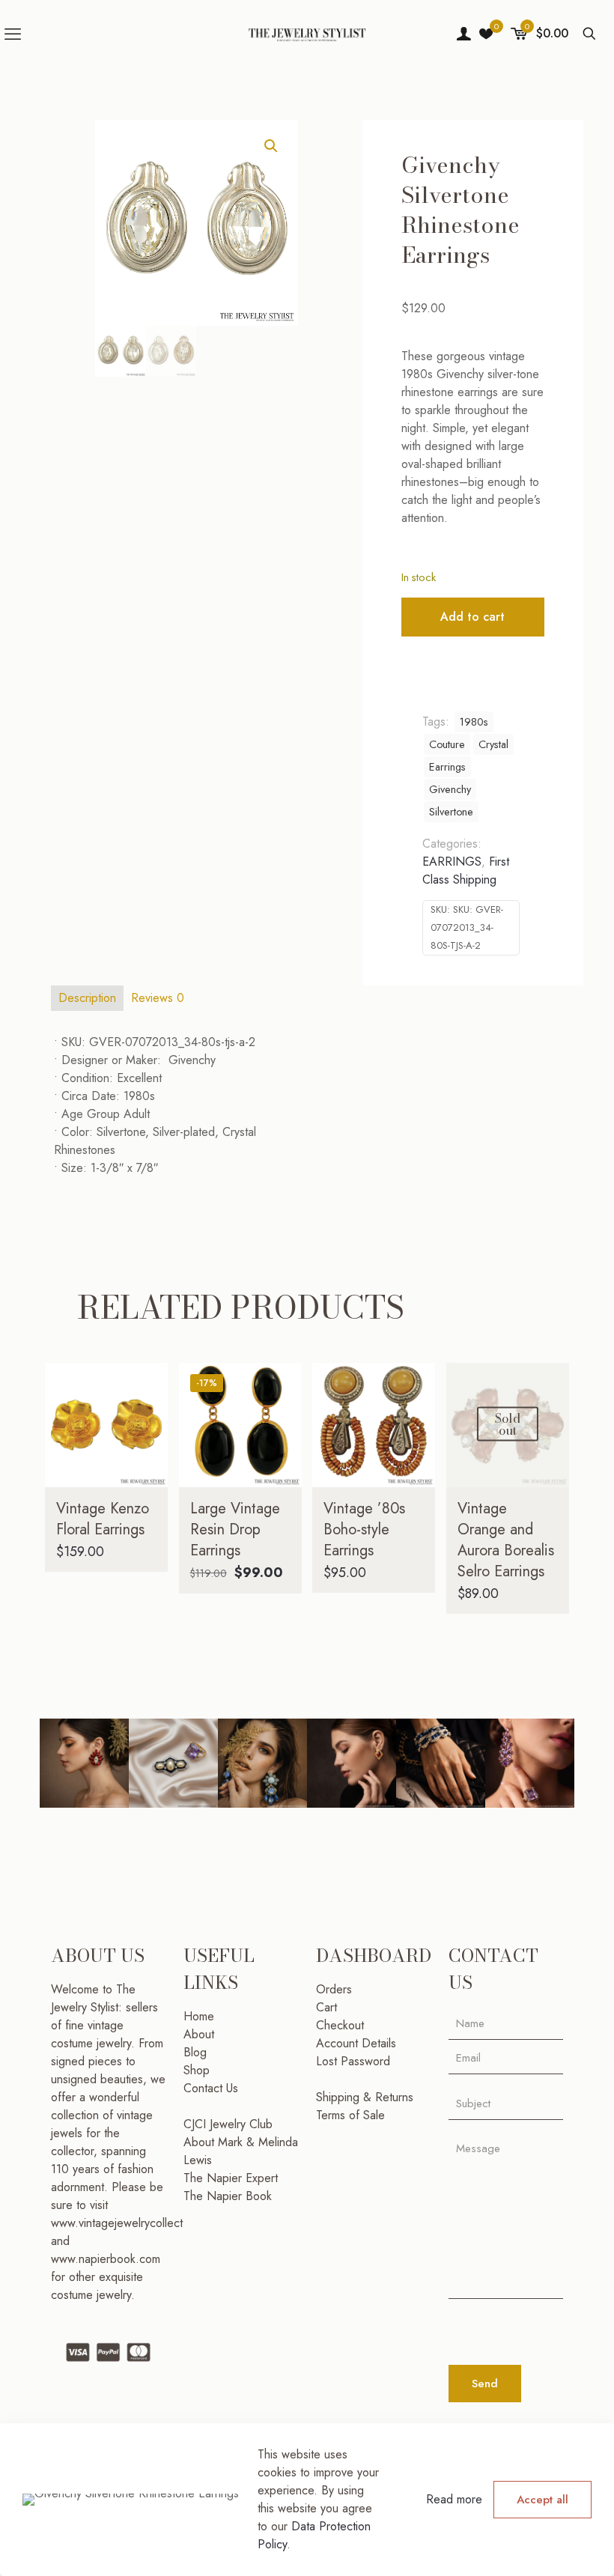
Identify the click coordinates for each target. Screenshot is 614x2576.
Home (199, 2016)
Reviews (158, 998)
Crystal (493, 744)
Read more (454, 2499)
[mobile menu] (13, 34)
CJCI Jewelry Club (228, 2124)
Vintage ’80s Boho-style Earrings (364, 1529)
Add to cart (472, 617)
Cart (326, 2007)
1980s (474, 722)
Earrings (447, 767)
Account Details (356, 2043)
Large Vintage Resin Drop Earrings (235, 1529)
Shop (197, 2070)
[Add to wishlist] (147, 1448)
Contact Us (211, 2088)
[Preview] (147, 1480)
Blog (195, 2052)
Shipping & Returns (365, 2097)
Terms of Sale (350, 2115)
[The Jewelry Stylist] (307, 34)
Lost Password (353, 2061)
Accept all (542, 2500)
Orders (334, 1989)
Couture (447, 744)
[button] (272, 146)
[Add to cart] (147, 1384)
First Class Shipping (466, 871)
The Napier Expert (231, 2178)
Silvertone (451, 812)
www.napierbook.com (106, 2259)
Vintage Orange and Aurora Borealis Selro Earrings (506, 1540)
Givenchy (450, 789)
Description (87, 998)
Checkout (340, 2025)
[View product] (147, 1416)
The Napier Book (228, 2196)
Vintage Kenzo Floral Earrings (103, 1519)
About (199, 2034)
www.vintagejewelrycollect (117, 2223)
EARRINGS (452, 862)
